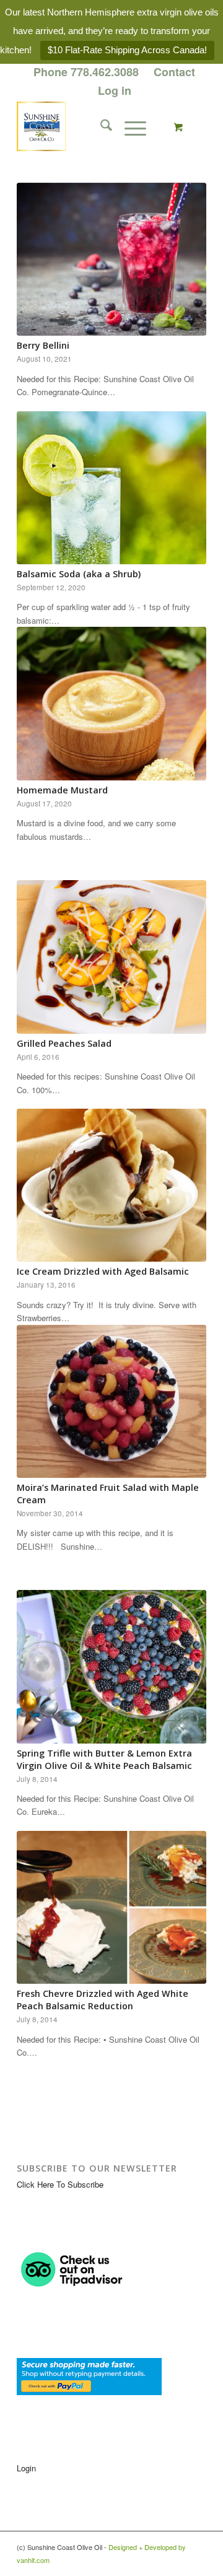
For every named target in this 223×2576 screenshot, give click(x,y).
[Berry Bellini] (111, 259)
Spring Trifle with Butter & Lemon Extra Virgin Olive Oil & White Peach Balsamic (104, 1759)
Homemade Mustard (62, 790)
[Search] (100, 126)
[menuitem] (86, 72)
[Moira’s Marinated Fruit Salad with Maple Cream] (111, 1401)
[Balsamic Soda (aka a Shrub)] (111, 488)
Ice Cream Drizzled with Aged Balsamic (103, 1271)
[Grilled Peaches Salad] (111, 957)
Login (26, 2468)
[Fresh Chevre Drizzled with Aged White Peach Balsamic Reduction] (111, 1907)
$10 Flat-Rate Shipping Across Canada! (127, 50)
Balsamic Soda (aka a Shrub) (79, 574)
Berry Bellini (43, 345)
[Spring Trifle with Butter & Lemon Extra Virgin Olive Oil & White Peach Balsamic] (111, 1666)
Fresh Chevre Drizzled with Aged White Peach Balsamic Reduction (103, 2000)
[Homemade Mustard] (111, 704)
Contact (174, 72)
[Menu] (129, 126)
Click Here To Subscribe (60, 2184)
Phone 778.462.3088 (86, 72)
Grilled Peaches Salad (64, 1043)
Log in (115, 90)
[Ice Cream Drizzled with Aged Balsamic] (111, 1185)
